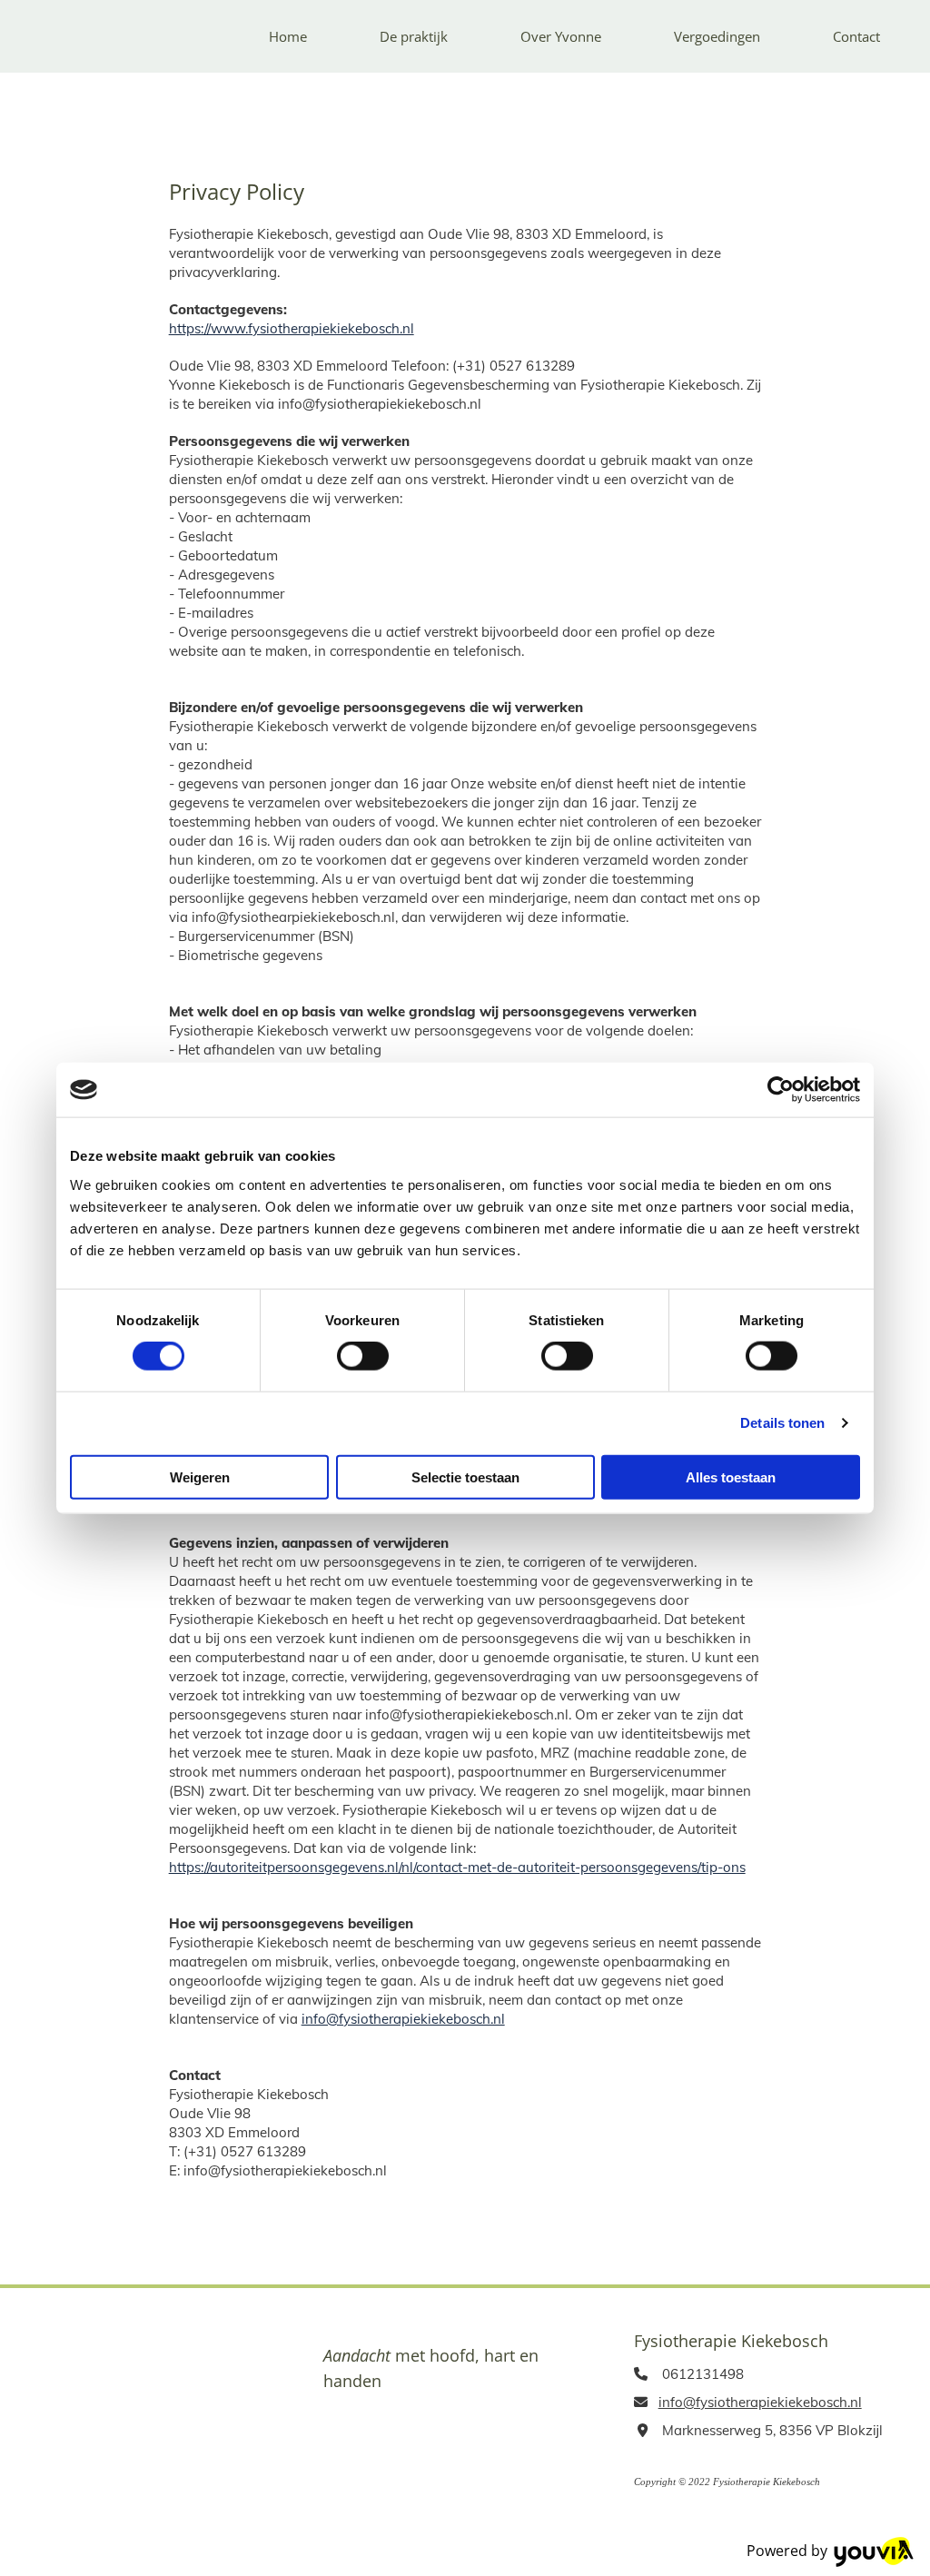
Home (288, 36)
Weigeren (200, 1476)
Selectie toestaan (465, 1476)
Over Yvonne (561, 36)
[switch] (363, 1356)
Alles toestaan (731, 1476)
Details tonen (782, 1423)
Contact (856, 36)
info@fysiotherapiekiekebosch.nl (403, 2019)
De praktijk (414, 36)
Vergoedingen (717, 36)
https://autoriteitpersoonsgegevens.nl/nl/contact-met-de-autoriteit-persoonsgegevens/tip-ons (457, 1867)
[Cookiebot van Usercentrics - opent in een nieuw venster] (781, 1090)
